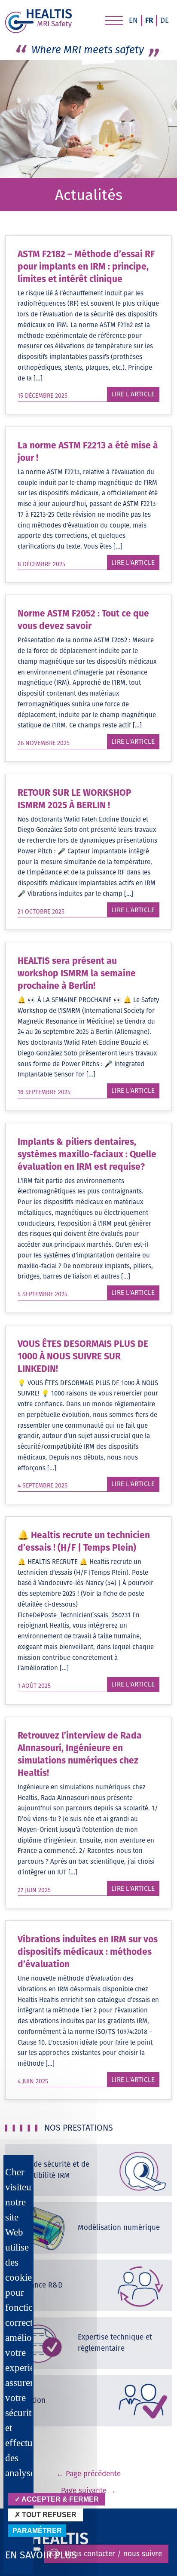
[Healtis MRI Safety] (38, 21)
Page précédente (88, 2474)
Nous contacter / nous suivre (113, 2554)
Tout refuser (48, 2515)
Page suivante (88, 2490)
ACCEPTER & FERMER (60, 2499)
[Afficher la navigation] (114, 22)
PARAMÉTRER (37, 2531)
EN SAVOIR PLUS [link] (41, 2555)
